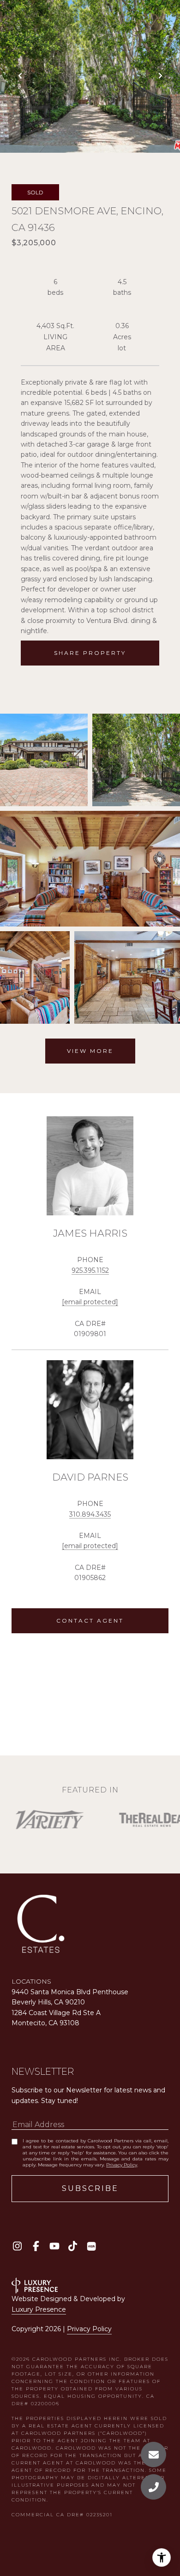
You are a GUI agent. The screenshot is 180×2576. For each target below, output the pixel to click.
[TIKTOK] (73, 2246)
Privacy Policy (122, 2165)
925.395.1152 (90, 1270)
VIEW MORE (90, 1051)
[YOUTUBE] (54, 2246)
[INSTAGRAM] (17, 2246)
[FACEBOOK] (36, 2246)
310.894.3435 (90, 1514)
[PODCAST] (91, 2246)
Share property (90, 653)
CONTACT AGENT (90, 1621)
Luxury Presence (39, 2309)
